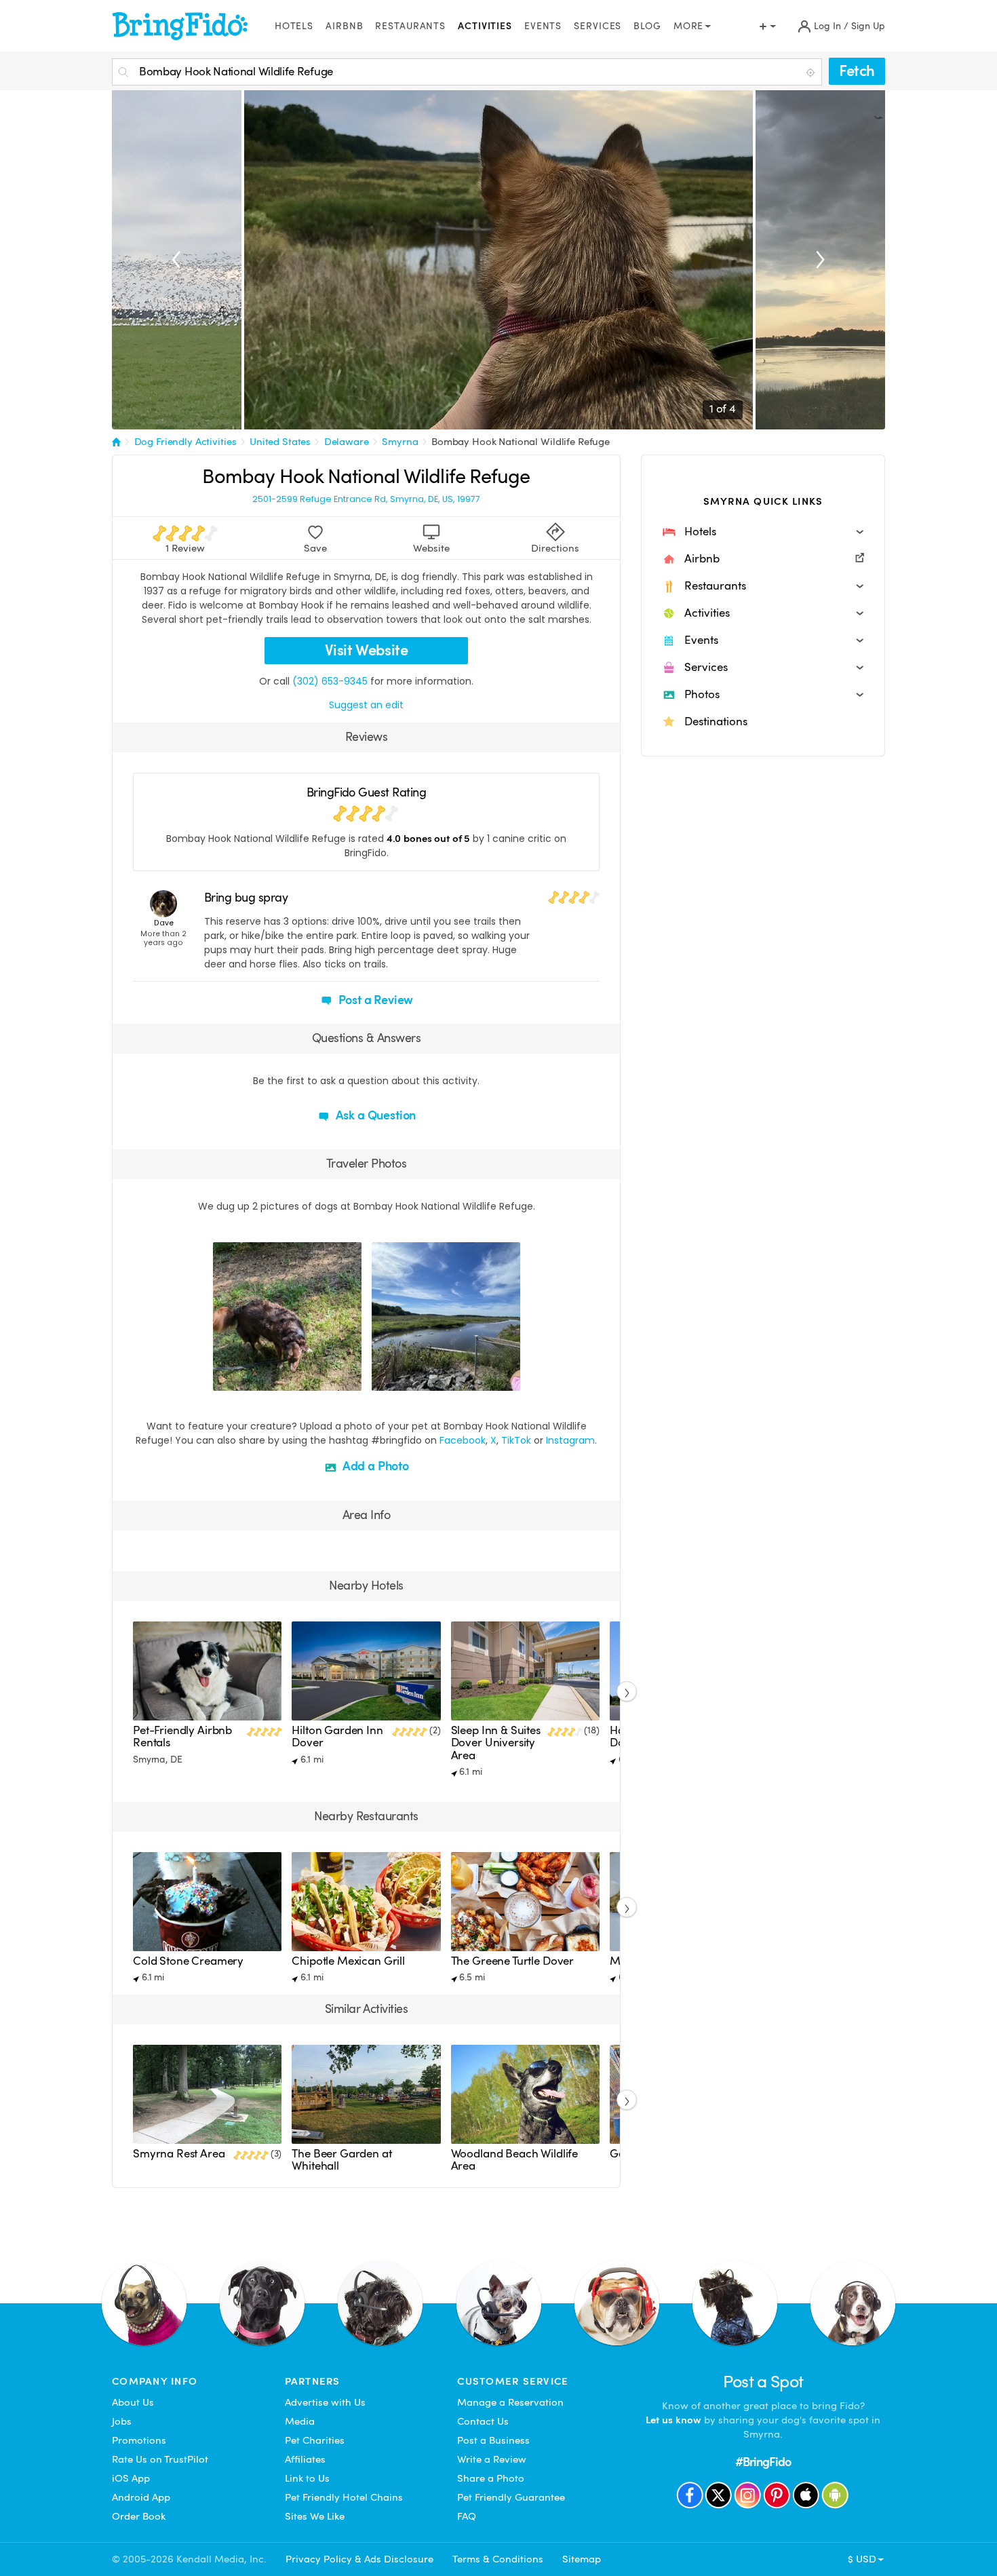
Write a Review (492, 2459)
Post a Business (493, 2440)
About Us (133, 2402)
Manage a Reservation (510, 2402)
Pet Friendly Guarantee (511, 2497)
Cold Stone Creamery (188, 1961)
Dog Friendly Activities (185, 442)
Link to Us (307, 2478)
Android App (141, 2497)
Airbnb (344, 26)
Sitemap (582, 2559)
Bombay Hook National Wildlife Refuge (521, 442)
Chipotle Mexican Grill (348, 1961)
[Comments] (247, 1379)
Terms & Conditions (498, 2559)
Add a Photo (374, 1466)
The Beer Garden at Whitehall (341, 2160)
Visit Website (367, 650)
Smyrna (400, 442)
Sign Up (868, 26)
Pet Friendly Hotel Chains (344, 2497)
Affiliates (305, 2459)
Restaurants (410, 26)
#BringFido (763, 2462)
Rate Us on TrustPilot (160, 2459)
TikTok (516, 1440)
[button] (763, 532)
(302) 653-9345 (330, 681)
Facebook (463, 1440)
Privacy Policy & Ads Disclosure (359, 2559)
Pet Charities (315, 2440)
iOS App (131, 2478)
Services (598, 26)
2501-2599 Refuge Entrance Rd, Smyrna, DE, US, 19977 (366, 499)
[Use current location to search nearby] (812, 73)
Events (543, 26)
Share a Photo (491, 2478)
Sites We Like (315, 2516)
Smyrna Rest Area (179, 2154)
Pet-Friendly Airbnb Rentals (182, 1736)
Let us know (673, 2420)
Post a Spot (763, 2382)
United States (280, 442)
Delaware (347, 442)
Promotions (139, 2440)
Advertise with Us (325, 2402)
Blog (647, 26)
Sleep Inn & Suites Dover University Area (496, 1743)
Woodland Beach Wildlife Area (514, 2160)
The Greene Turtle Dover (512, 1961)
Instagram (570, 1440)
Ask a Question (374, 1115)
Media (300, 2421)
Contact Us (483, 2421)
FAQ (467, 2516)
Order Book (139, 2516)
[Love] (225, 1379)
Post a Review (375, 1000)
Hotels (294, 26)
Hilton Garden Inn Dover (337, 1736)
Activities (485, 26)
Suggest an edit (366, 705)
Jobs (122, 2421)
